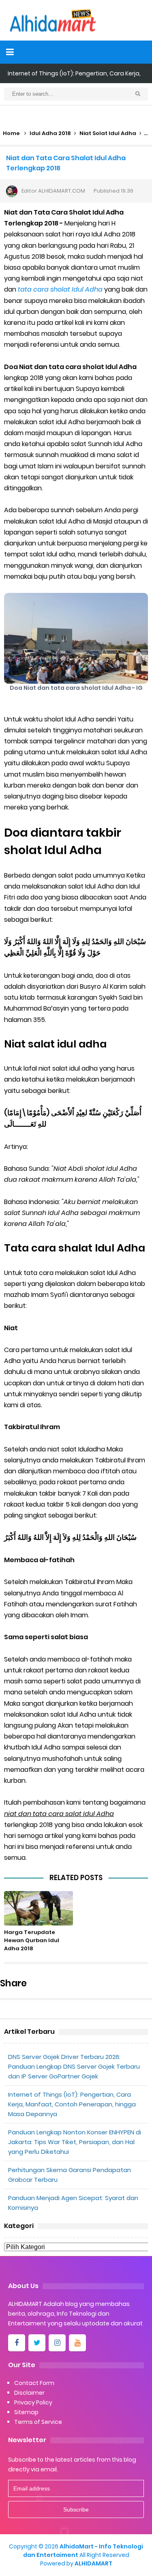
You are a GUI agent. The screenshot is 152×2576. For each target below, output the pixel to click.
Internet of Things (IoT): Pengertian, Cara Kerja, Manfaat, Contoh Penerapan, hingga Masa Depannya (72, 2104)
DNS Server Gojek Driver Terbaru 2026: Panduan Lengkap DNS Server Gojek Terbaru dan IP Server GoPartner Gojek (74, 2066)
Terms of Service (38, 2422)
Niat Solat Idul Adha (108, 133)
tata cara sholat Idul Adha (59, 289)
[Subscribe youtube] (77, 2343)
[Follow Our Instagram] (57, 2343)
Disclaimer (29, 2393)
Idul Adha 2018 (50, 133)
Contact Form (34, 2383)
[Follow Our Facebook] (17, 2343)
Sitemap (26, 2412)
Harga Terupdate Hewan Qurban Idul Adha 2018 (32, 1940)
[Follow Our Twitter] (37, 2343)
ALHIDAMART (93, 2563)
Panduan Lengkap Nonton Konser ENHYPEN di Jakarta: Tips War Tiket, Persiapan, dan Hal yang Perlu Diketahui (75, 2142)
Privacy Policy (33, 2402)
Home (11, 133)
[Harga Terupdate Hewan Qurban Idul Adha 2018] (39, 1908)
